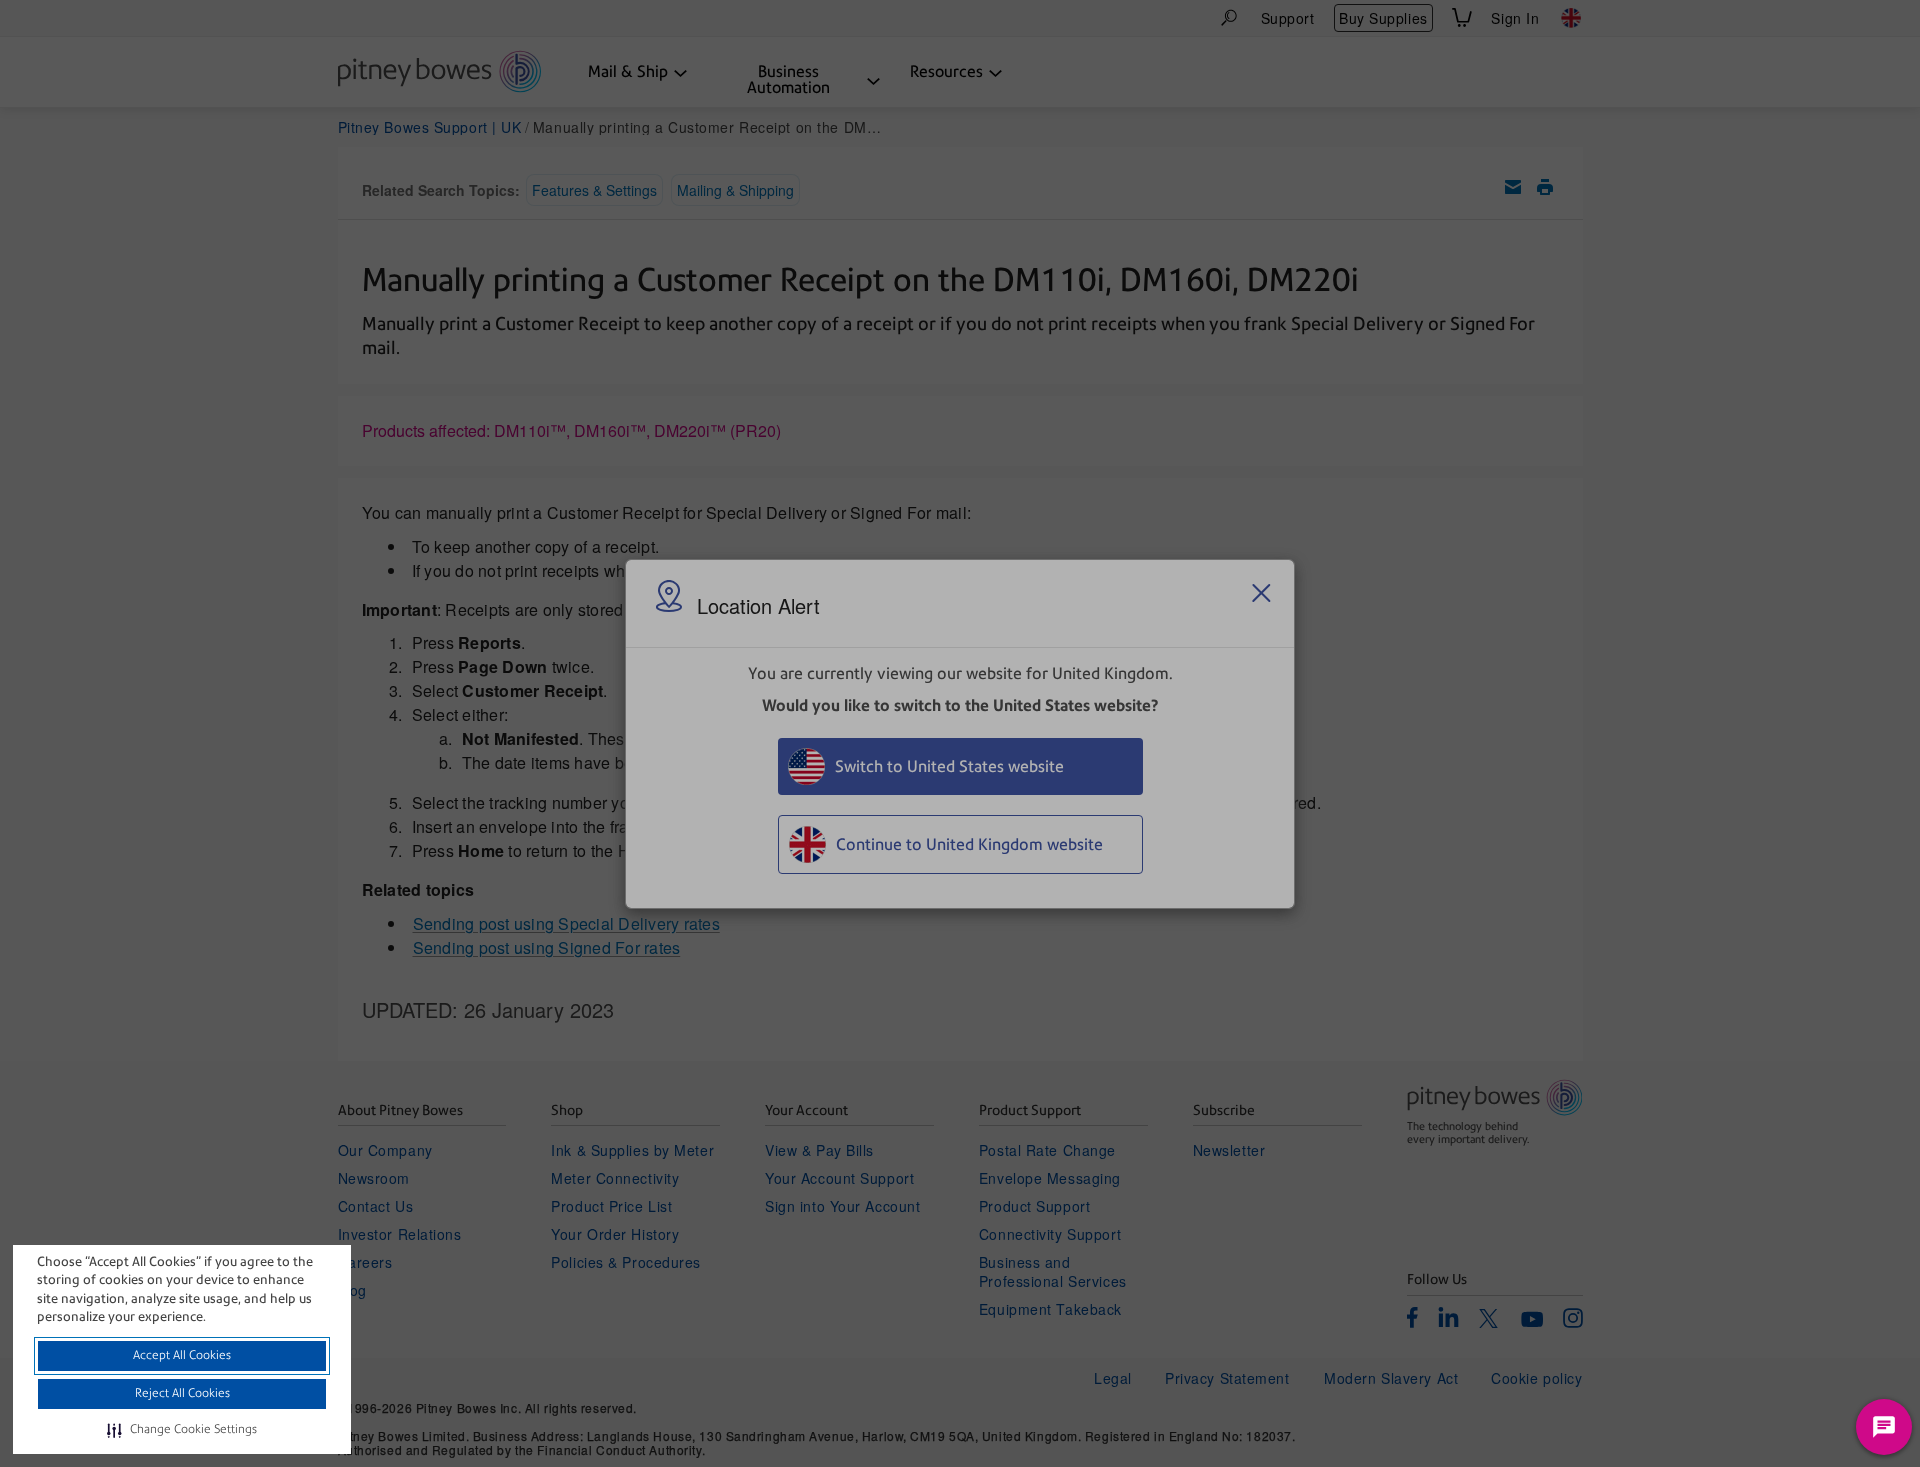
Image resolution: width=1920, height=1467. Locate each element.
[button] (182, 1430)
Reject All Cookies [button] (182, 1393)
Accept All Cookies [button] (182, 1355)
